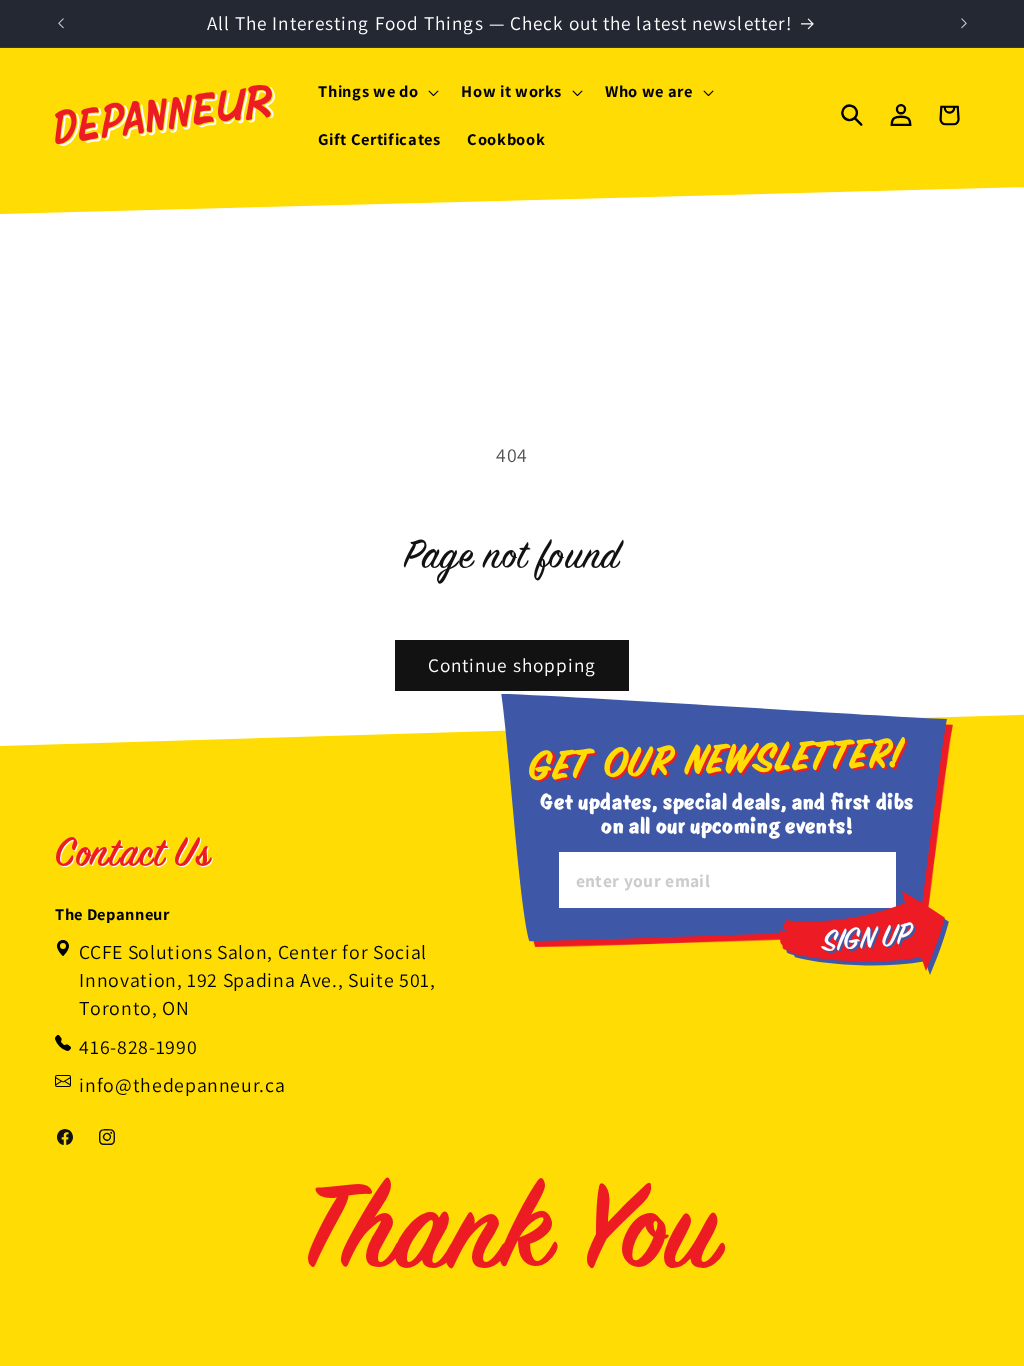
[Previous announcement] (61, 24)
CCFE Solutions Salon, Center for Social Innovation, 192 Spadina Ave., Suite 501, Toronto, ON (257, 979)
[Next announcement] (964, 24)
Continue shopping (512, 665)
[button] (376, 91)
